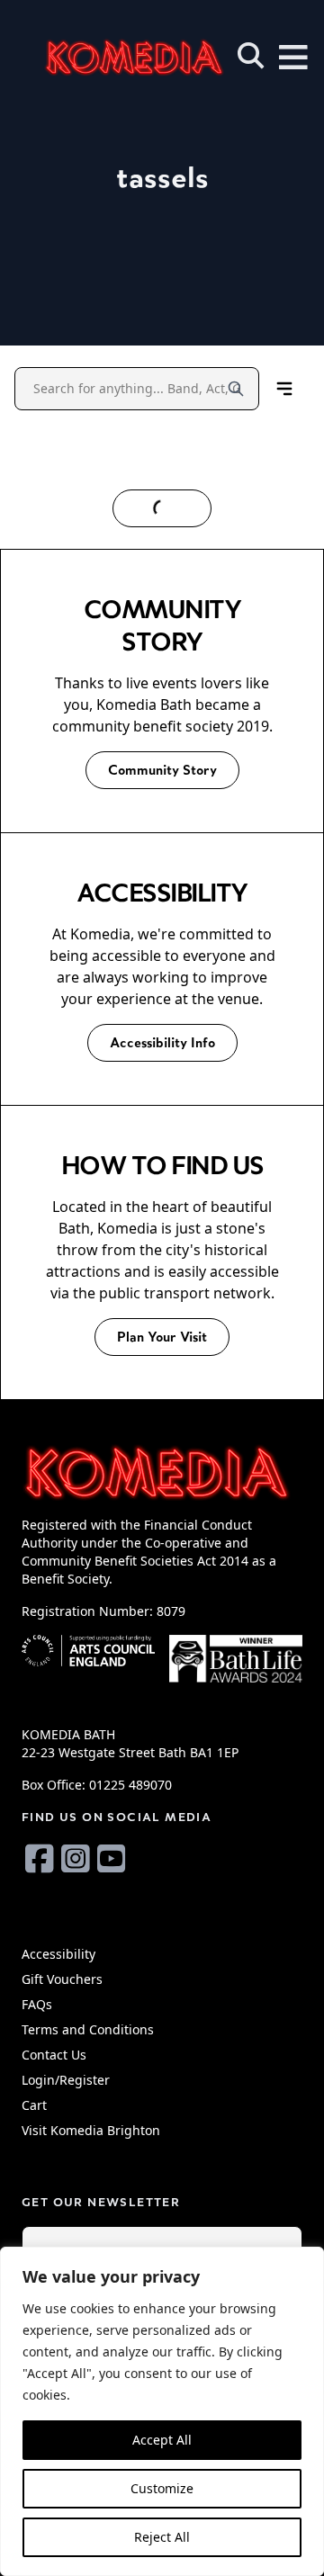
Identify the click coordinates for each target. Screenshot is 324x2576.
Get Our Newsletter (101, 2202)
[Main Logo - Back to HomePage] (108, 57)
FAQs (37, 2004)
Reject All (162, 2537)
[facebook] (40, 1858)
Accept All (162, 2440)
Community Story (162, 770)
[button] (251, 56)
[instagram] (76, 1858)
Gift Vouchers (62, 1979)
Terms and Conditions (88, 2029)
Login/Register (66, 2080)
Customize (162, 2488)
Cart (34, 2105)
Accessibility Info (162, 1042)
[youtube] (112, 1858)
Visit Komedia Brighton (91, 2130)
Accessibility (58, 1954)
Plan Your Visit (162, 1337)
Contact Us (54, 2055)
